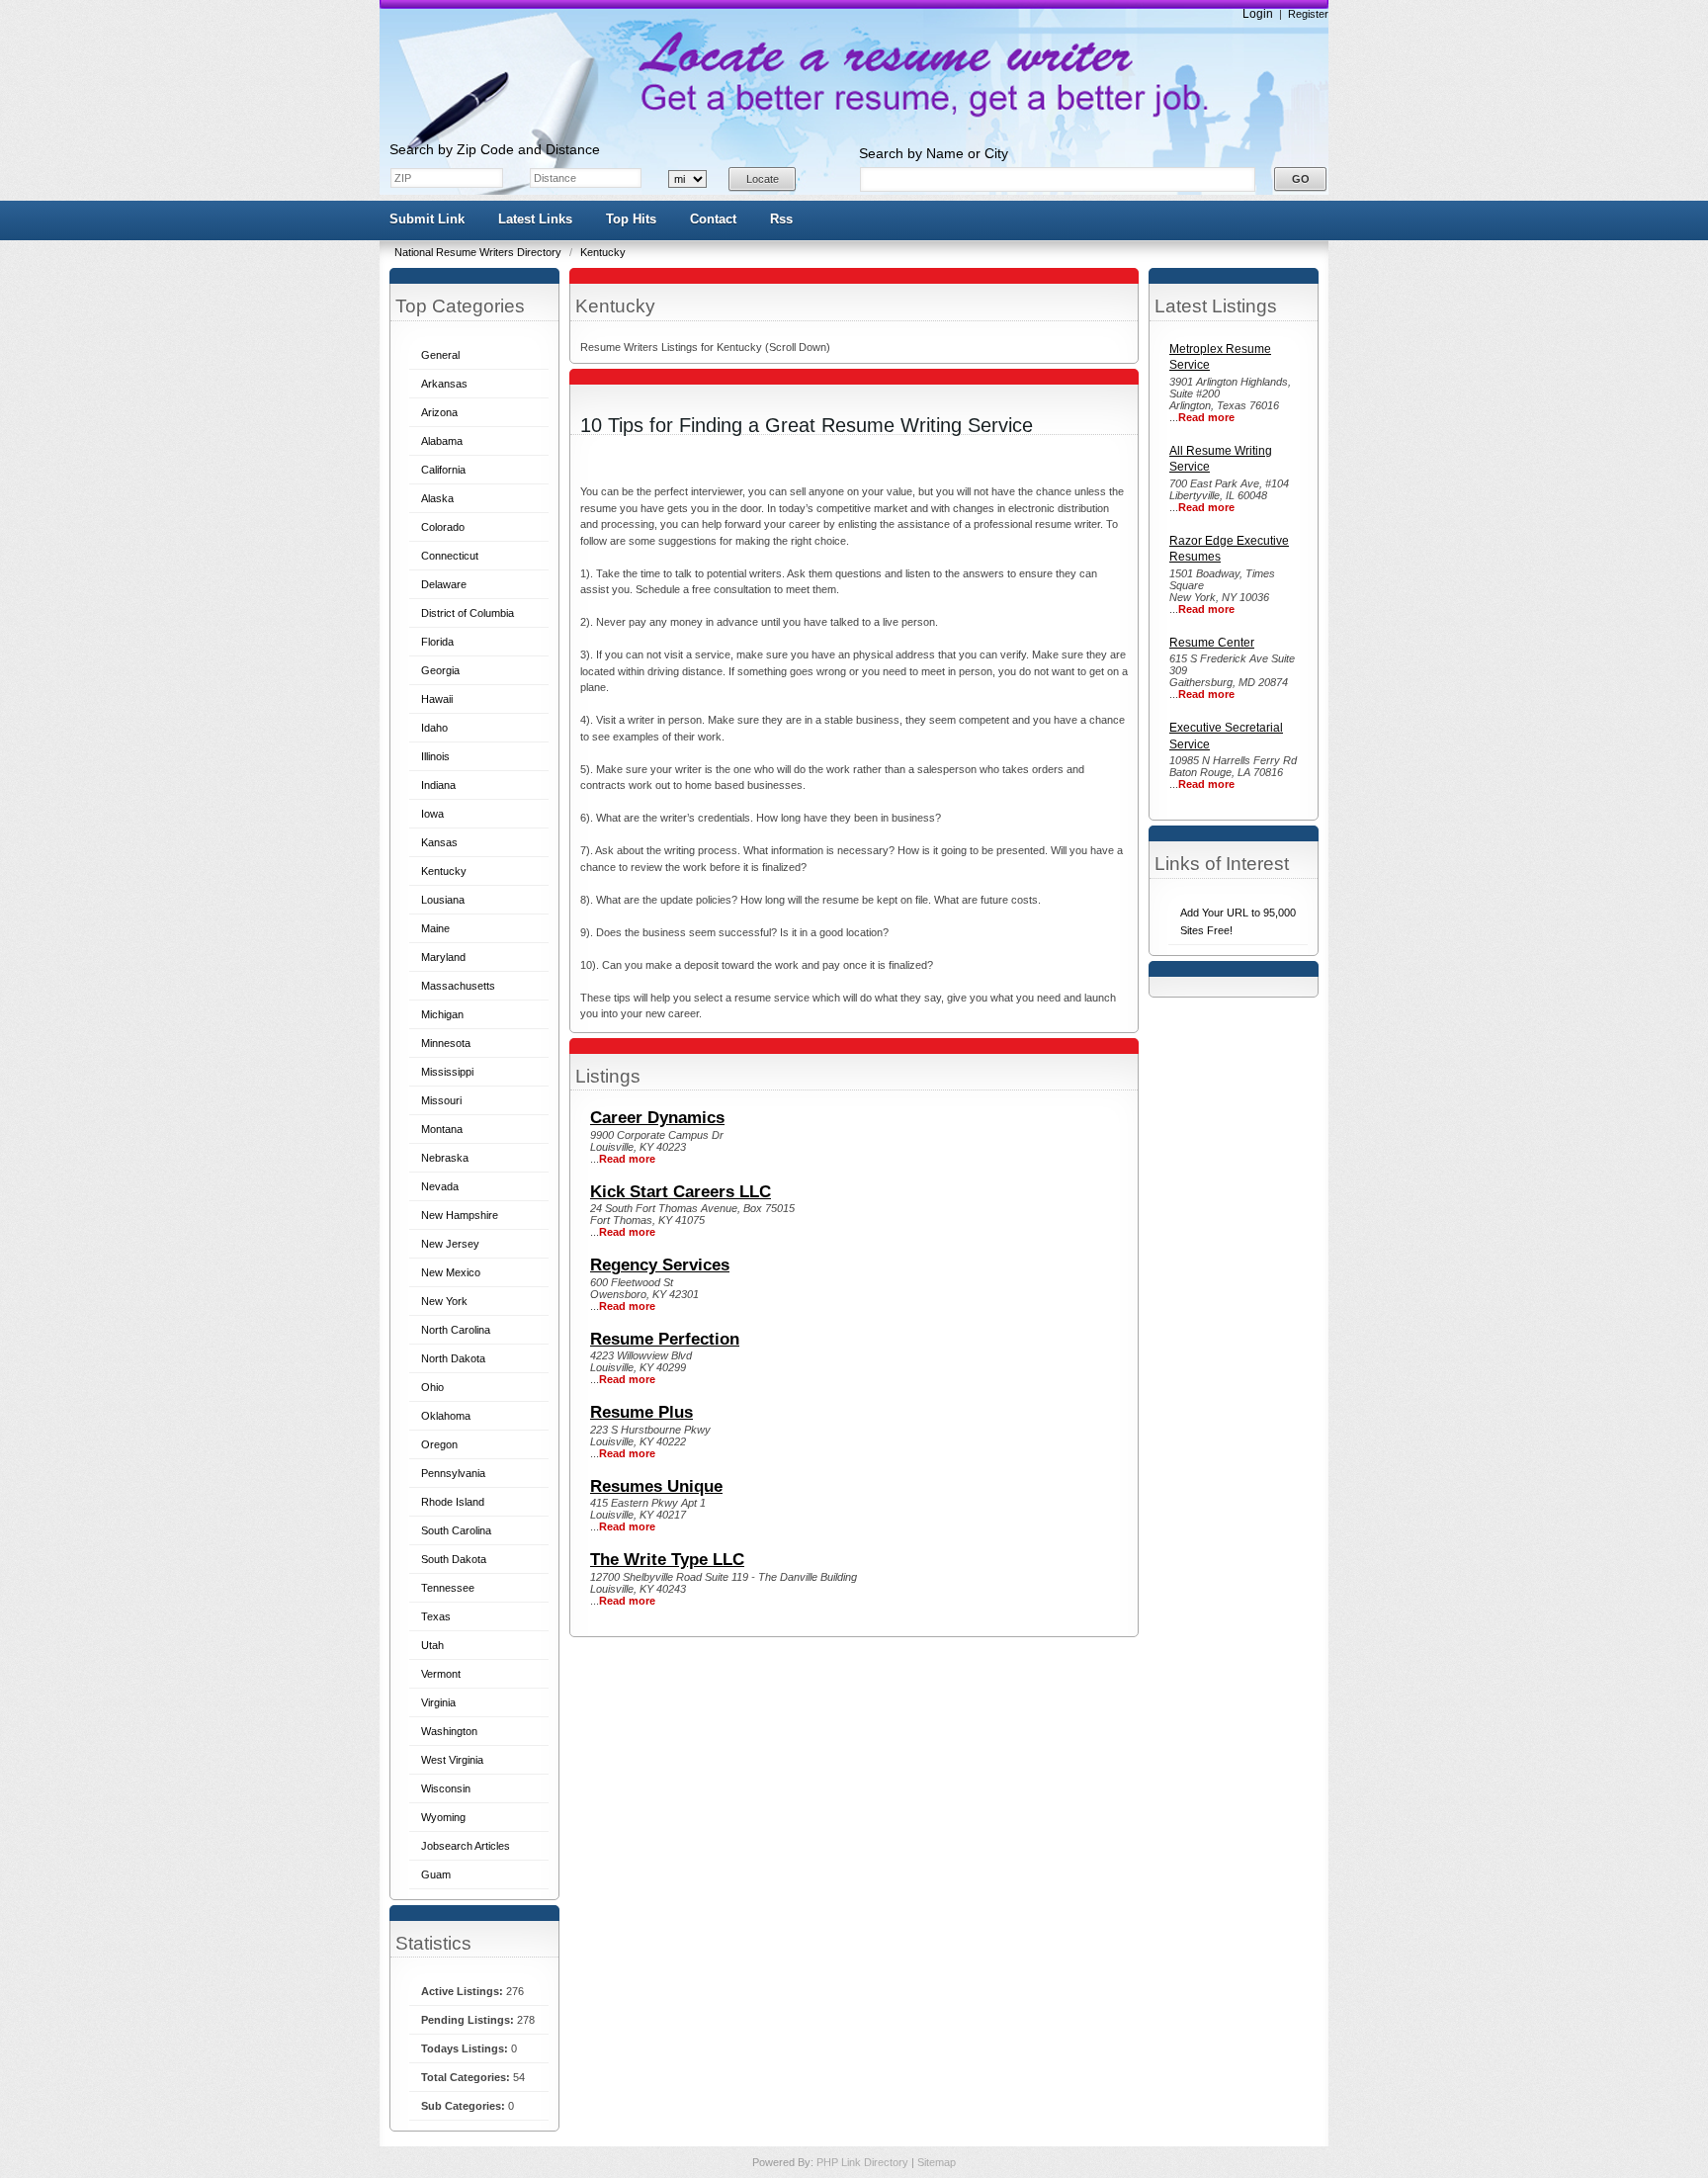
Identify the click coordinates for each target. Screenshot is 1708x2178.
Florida (437, 642)
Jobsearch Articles (466, 1846)
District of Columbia (468, 613)
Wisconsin (446, 1788)
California (443, 470)
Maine (435, 928)
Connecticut (450, 556)
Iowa (432, 814)
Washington (449, 1731)
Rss (781, 219)
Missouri (441, 1100)
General (440, 355)
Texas (436, 1616)
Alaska (437, 498)
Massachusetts (458, 986)
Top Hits (631, 219)
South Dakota (454, 1559)
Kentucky (603, 252)
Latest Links (535, 219)
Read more (1206, 417)
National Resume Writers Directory (479, 252)
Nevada (440, 1186)
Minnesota (446, 1043)
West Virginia (452, 1760)
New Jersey (450, 1244)
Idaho (434, 728)
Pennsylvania (453, 1473)
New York (444, 1301)
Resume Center (1212, 643)
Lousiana (443, 900)
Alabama (442, 441)
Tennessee (448, 1588)
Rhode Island (453, 1502)
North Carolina (456, 1330)
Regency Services (660, 1265)
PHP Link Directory (864, 2162)
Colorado (443, 527)
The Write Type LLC (667, 1560)
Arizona (439, 412)
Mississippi (447, 1072)
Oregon (439, 1444)
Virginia (438, 1702)
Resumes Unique (656, 1486)
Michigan (442, 1014)
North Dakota (453, 1358)
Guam (436, 1874)
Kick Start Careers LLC (681, 1192)
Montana (442, 1129)
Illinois (435, 756)
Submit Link (427, 219)
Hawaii (437, 699)
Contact (713, 219)
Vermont (441, 1674)
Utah (432, 1645)
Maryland (443, 957)
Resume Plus (641, 1412)
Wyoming (443, 1817)
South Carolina (456, 1530)
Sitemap (937, 2162)
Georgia (440, 670)
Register (1308, 14)
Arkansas (444, 384)
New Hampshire (460, 1215)
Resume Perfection (665, 1339)
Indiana (438, 785)
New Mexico (451, 1272)
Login (1258, 14)
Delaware (444, 584)
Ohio (432, 1387)
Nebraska (445, 1158)
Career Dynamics (657, 1118)
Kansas (439, 842)
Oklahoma (446, 1416)
